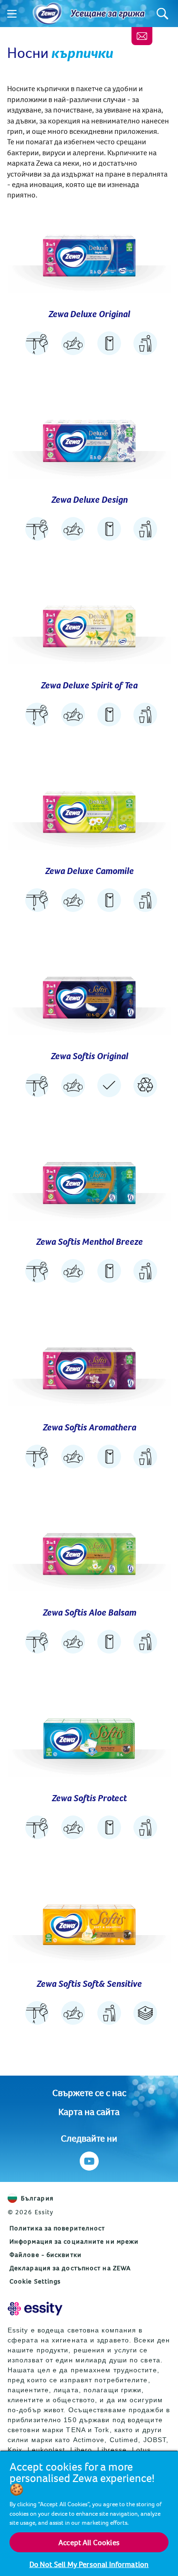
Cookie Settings (35, 2281)
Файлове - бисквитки (46, 2255)
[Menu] (12, 14)
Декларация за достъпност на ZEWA (70, 2268)
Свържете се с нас (89, 2092)
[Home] (47, 14)
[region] (89, 2513)
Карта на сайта (89, 2111)
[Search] (163, 14)
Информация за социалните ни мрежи (74, 2241)
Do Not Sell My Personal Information (89, 2564)
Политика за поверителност (57, 2228)
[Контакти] (142, 36)
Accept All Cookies (89, 2542)
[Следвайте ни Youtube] (89, 2161)
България (37, 2198)
